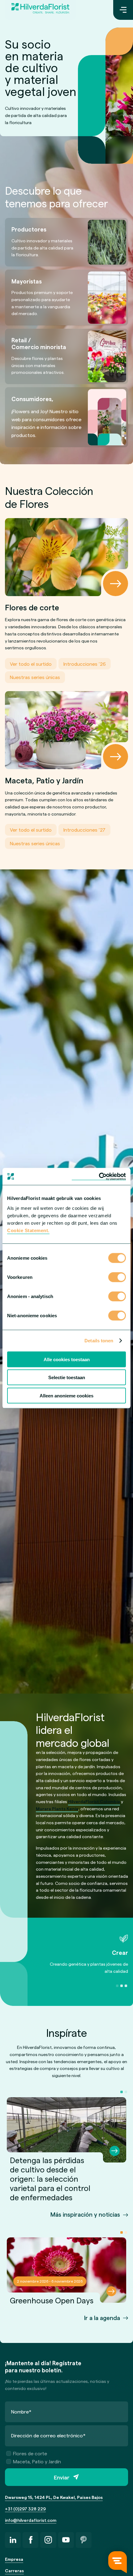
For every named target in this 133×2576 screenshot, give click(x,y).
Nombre (21, 2411)
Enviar (62, 2477)
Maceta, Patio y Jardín (37, 2461)
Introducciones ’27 (84, 830)
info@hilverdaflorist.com (31, 2520)
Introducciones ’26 (85, 664)
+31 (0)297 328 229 (25, 2509)
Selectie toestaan (67, 1377)
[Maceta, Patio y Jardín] (66, 730)
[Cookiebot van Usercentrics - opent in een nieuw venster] (99, 1176)
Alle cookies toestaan (67, 1359)
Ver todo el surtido (31, 664)
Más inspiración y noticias (85, 2214)
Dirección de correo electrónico (48, 2435)
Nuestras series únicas (35, 677)
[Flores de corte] (66, 557)
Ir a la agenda (102, 2318)
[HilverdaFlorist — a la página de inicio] (40, 10)
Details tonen (99, 1341)
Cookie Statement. (28, 1230)
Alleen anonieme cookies (66, 1395)
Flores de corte (30, 2453)
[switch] (117, 1278)
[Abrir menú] (123, 10)
